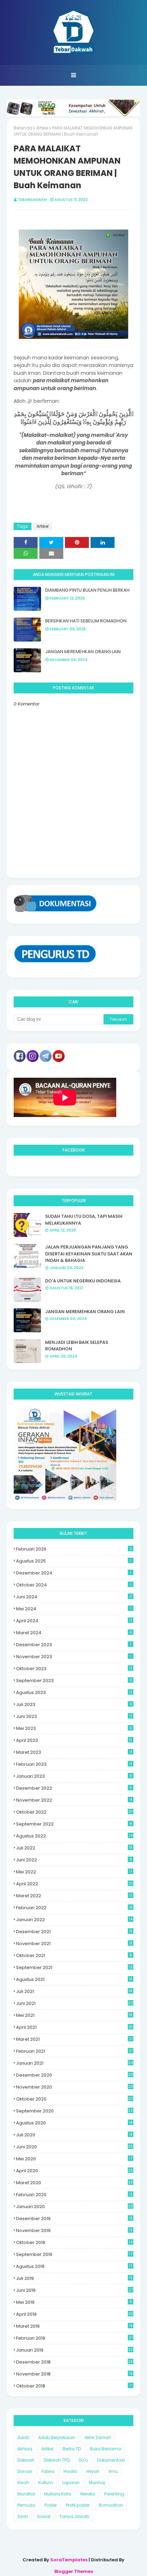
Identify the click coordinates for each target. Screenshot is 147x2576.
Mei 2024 (74, 1609)
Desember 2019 (74, 2219)
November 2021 (74, 1944)
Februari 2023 (74, 1764)
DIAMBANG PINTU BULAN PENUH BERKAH (87, 590)
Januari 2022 (74, 1920)
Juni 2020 (75, 2147)
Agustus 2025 (74, 1561)
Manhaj (97, 2483)
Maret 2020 (75, 2183)
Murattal (26, 2494)
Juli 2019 (74, 2278)
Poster (51, 2505)
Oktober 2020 (75, 2099)
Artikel (42, 128)
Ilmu (113, 2471)
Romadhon (111, 2505)
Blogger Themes (74, 2571)
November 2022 (74, 1800)
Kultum (46, 2483)
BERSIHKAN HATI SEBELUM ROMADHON (86, 621)
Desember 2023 (74, 1645)
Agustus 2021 (74, 1979)
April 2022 (74, 1884)
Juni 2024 (74, 1597)
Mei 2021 (74, 2015)
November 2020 (75, 2087)
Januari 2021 (75, 2063)
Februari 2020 (74, 2195)
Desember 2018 (75, 2362)
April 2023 (74, 1740)
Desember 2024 (74, 1573)
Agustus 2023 (74, 1692)
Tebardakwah (32, 199)
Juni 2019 (75, 2290)
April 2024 (74, 1621)
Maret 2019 (74, 2326)
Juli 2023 (74, 1704)
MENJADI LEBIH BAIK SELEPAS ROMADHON (77, 1346)
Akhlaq (25, 2449)
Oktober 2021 (74, 1955)
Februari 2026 (74, 1549)
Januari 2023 (74, 1776)
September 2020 (75, 2111)
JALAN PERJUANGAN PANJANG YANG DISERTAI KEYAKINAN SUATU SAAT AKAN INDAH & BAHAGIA (89, 1254)
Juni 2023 (74, 1716)
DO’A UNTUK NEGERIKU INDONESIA (83, 1281)
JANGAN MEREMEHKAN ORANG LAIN (83, 652)
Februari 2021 (74, 2051)
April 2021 (74, 2027)
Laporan (71, 2483)
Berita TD (72, 2449)
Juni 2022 (74, 1860)
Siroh (23, 2516)
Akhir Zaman (98, 2437)
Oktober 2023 (74, 1669)
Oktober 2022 (74, 1812)
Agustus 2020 (74, 2123)
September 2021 (74, 1967)
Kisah (23, 2483)
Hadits (70, 2471)
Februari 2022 (74, 1908)
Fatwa (48, 2471)
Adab (23, 2437)
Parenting (114, 2494)
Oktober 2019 (74, 2242)
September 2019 (74, 2254)
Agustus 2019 (74, 2266)
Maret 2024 (74, 1633)
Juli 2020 (74, 2135)
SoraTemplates (69, 2560)
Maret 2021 (74, 2039)
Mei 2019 (74, 2302)
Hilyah (93, 2471)
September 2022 (74, 1824)
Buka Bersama (105, 2449)
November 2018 (74, 2374)
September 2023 (74, 1680)
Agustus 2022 (74, 1836)
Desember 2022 (74, 1788)
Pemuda (26, 2505)
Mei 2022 (74, 1872)
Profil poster (78, 2505)
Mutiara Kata (58, 2494)
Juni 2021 (75, 2003)
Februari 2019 (74, 2338)
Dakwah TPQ (57, 2460)
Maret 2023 (74, 1752)
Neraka (88, 2494)
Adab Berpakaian (57, 2437)
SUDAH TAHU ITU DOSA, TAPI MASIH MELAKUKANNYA (84, 1220)
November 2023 (74, 1657)
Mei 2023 (74, 1728)
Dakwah (26, 2460)
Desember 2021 (74, 1932)
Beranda (23, 128)
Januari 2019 (75, 2350)
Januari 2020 (75, 2207)
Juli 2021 (74, 1991)
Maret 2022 (74, 1896)
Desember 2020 (75, 2075)
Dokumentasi (111, 2460)
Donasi (25, 2471)
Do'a (83, 2460)
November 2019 (74, 2230)
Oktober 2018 (74, 2386)
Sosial (44, 2516)
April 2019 (75, 2314)
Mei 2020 (74, 2159)
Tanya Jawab (74, 2516)
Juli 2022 (74, 1848)
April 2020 (75, 2171)
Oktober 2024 (74, 1585)
